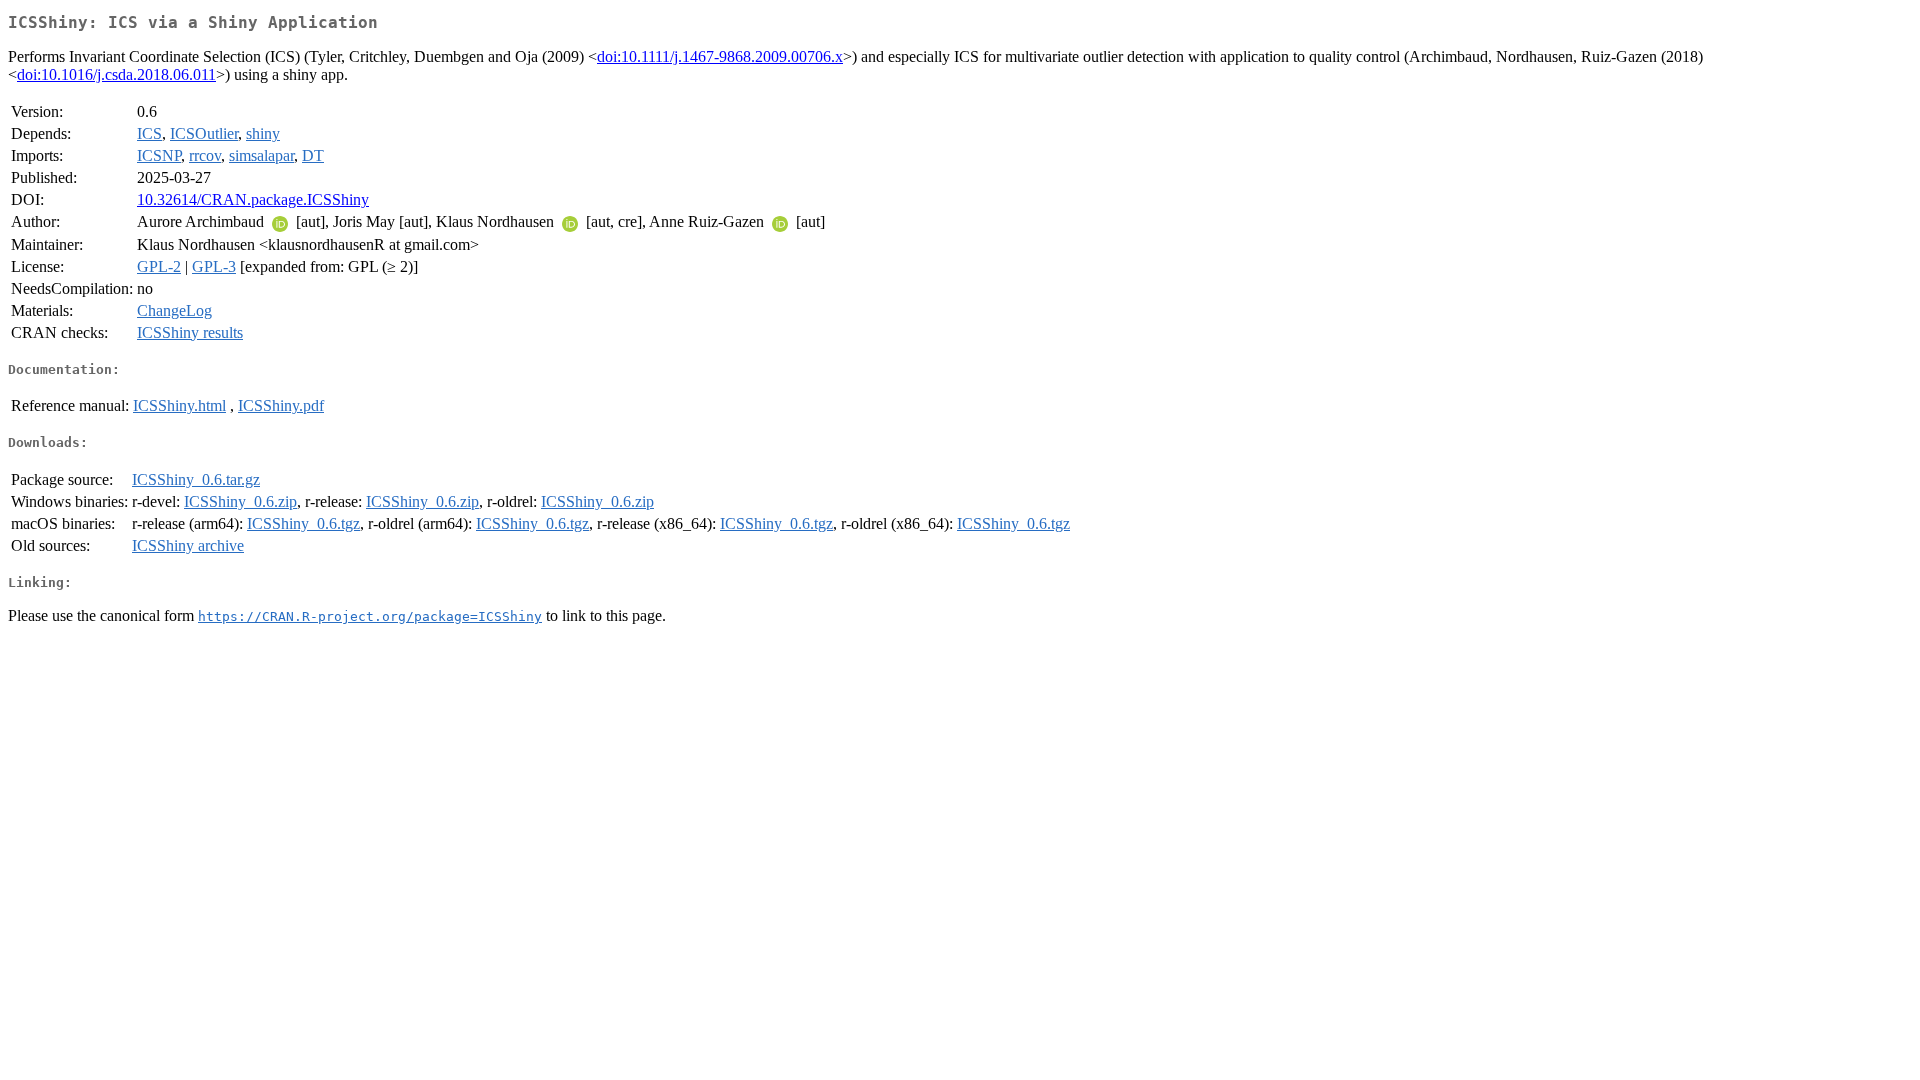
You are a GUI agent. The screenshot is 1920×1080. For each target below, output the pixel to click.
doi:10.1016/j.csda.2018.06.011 (116, 74)
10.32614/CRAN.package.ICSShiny (253, 199)
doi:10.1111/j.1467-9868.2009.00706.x (720, 56)
